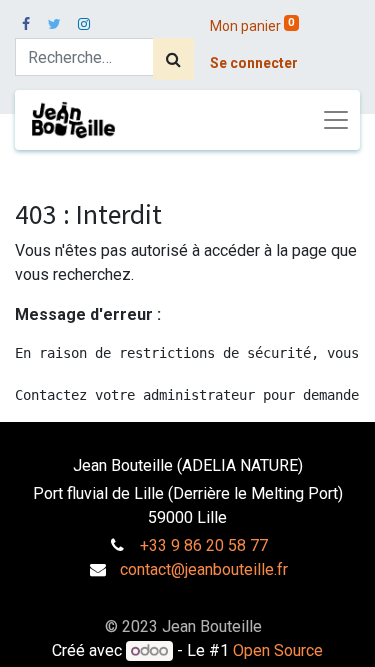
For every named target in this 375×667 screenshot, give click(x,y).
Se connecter (254, 63)
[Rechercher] (173, 59)
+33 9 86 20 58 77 (204, 545)
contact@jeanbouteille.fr (204, 569)
